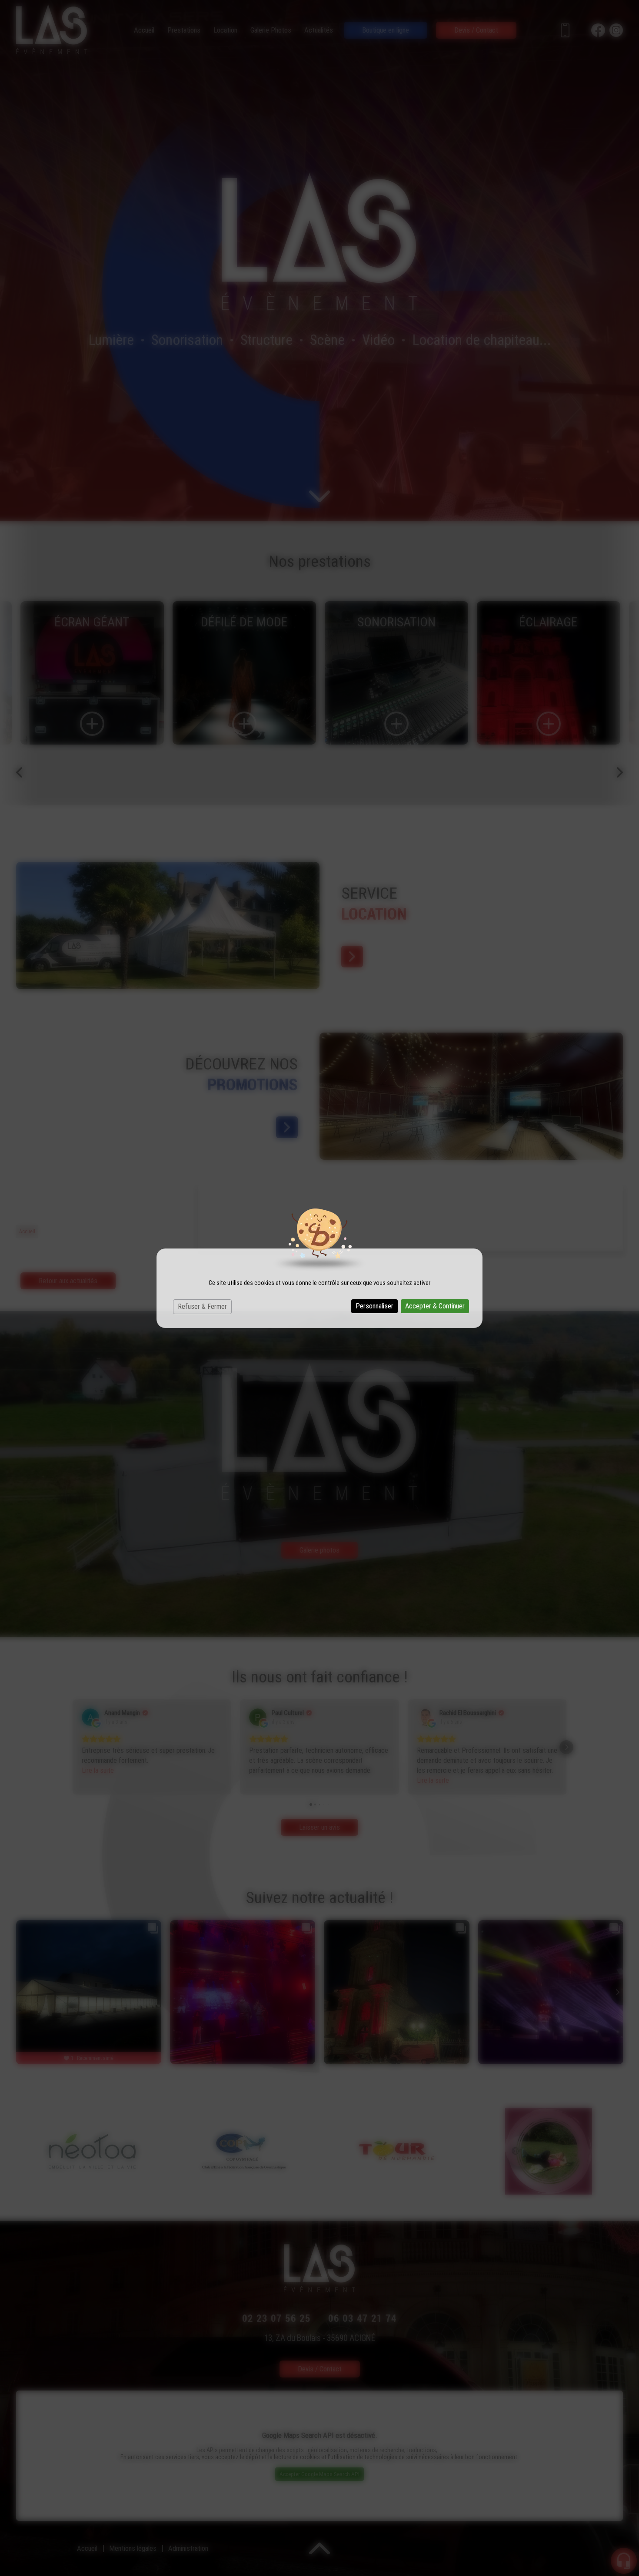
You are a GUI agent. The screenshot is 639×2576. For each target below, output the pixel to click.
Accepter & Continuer (435, 1306)
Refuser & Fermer (202, 1306)
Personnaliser (374, 1306)
